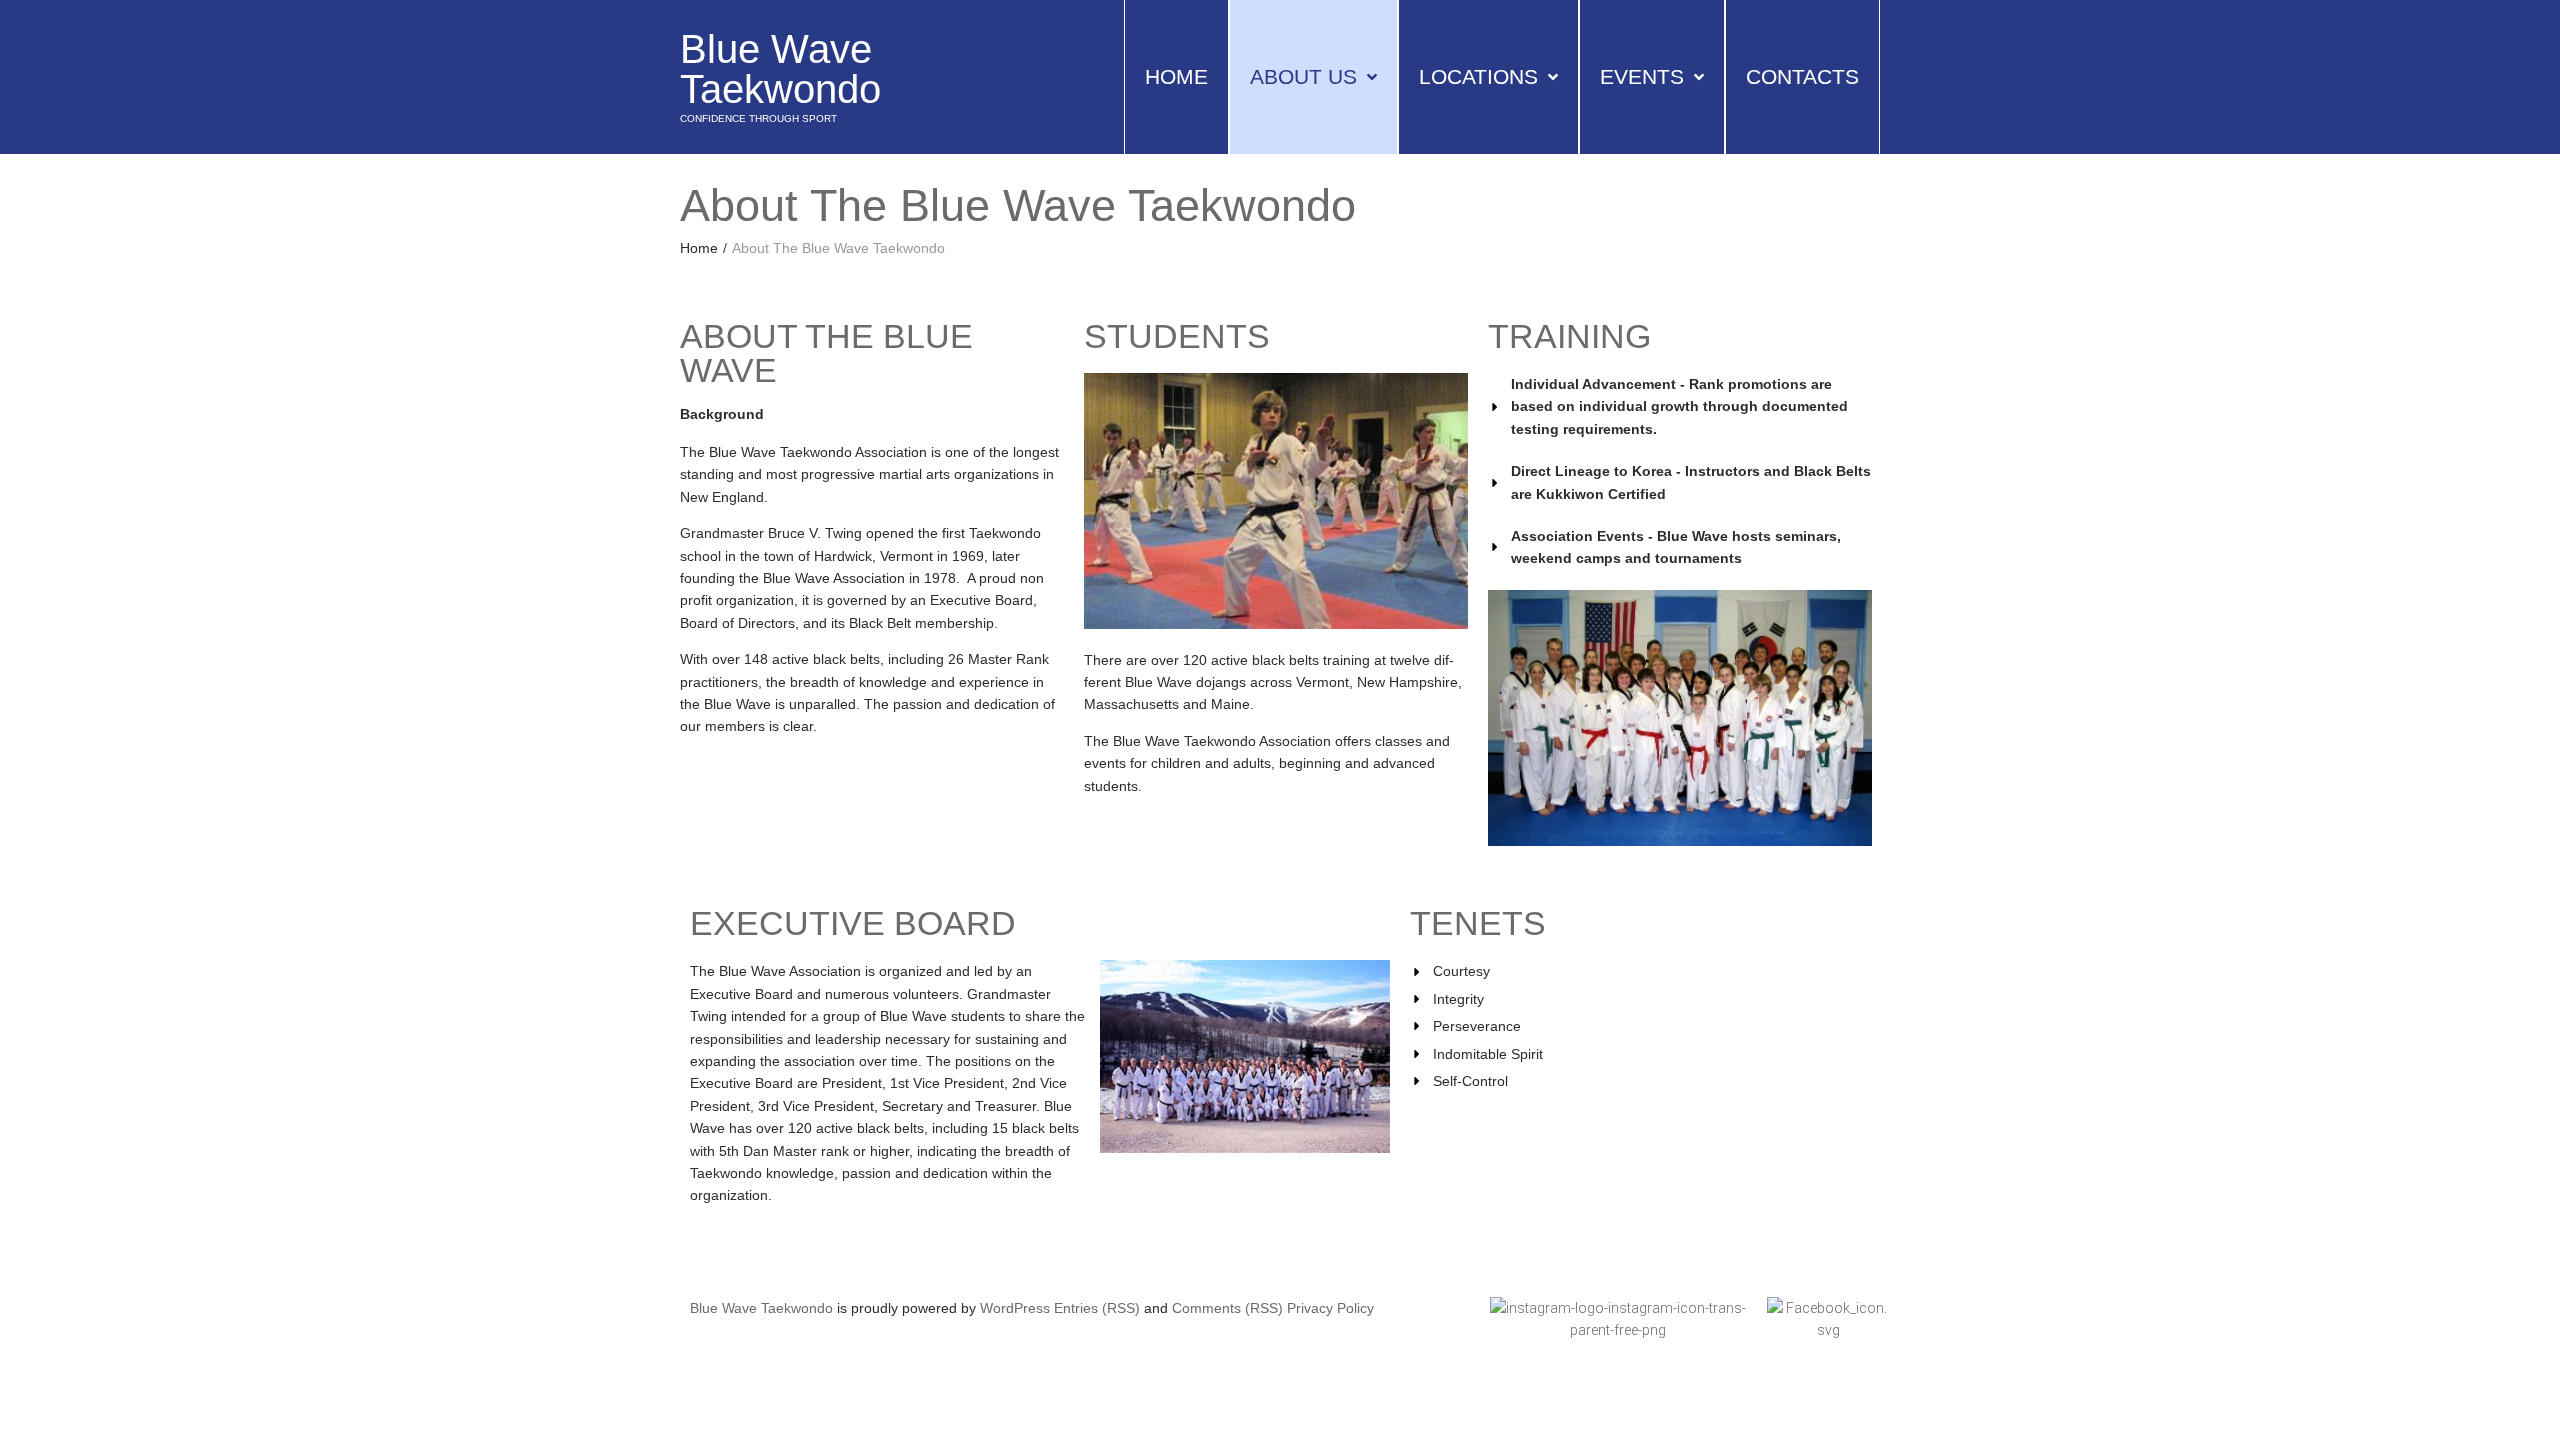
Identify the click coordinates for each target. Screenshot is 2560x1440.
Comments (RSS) (1227, 1308)
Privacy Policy (1330, 1308)
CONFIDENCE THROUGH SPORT (758, 118)
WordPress (1015, 1308)
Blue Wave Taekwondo (780, 69)
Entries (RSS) (1097, 1308)
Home (699, 248)
